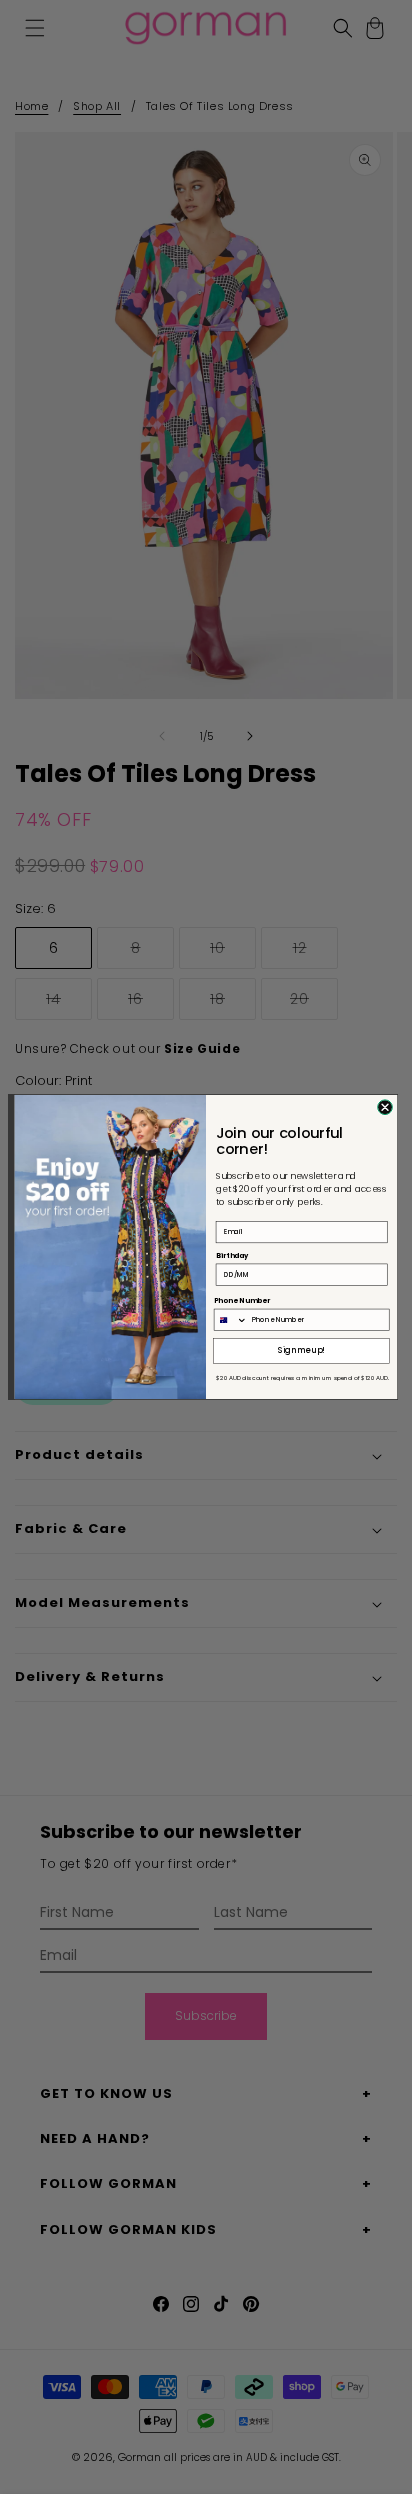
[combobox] (230, 1319)
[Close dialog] (385, 1107)
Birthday (232, 1255)
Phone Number (242, 1301)
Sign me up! (301, 1350)
